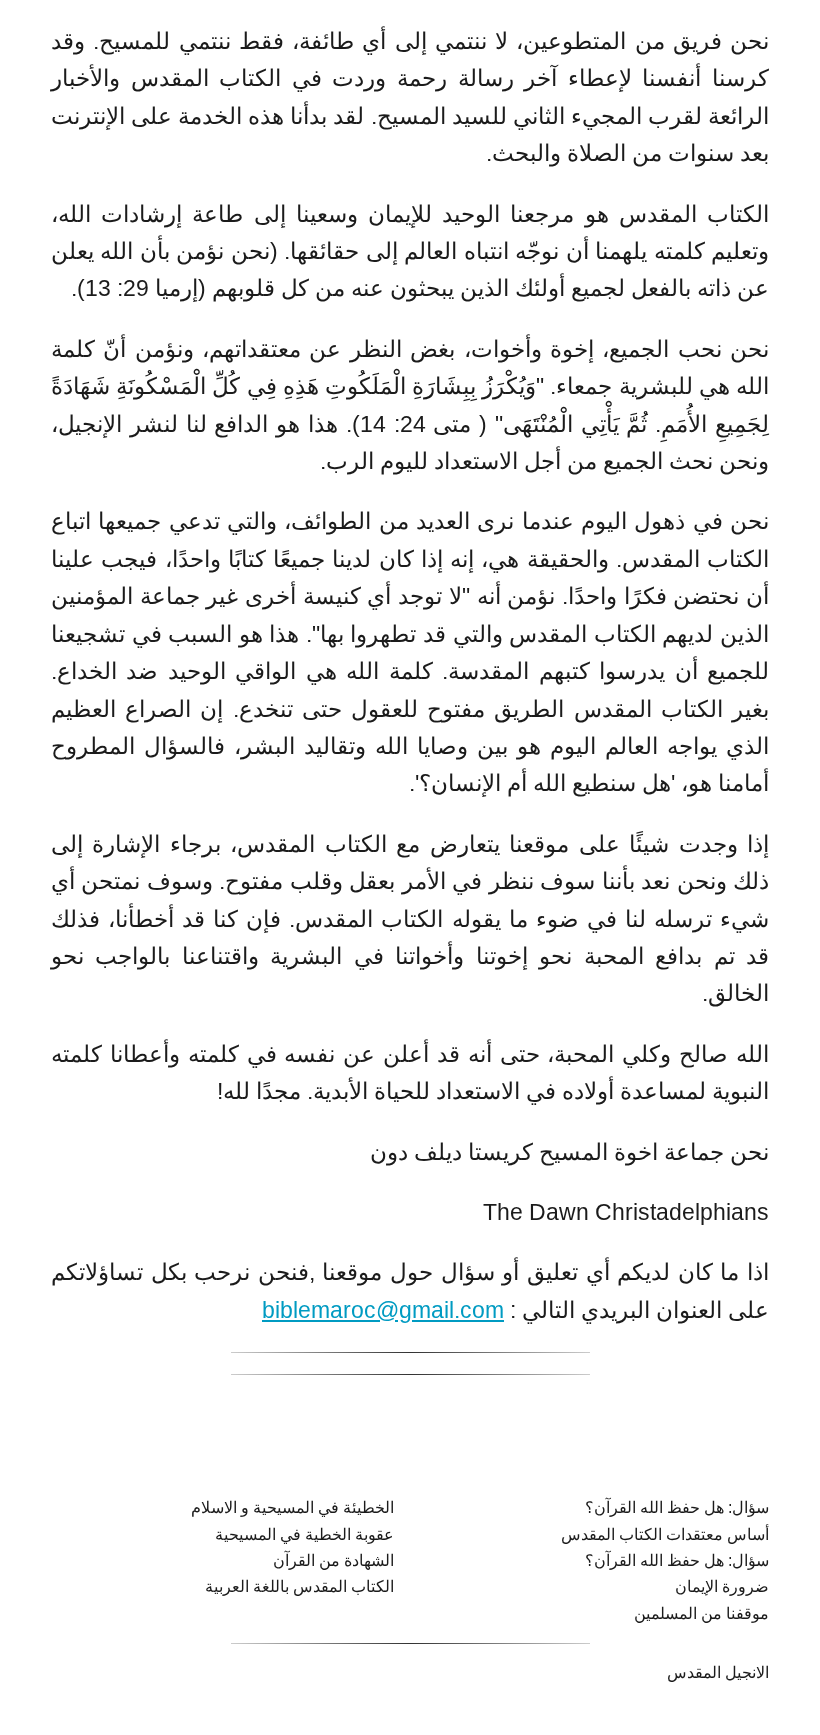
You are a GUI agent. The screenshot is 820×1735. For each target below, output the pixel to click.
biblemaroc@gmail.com (383, 1310)
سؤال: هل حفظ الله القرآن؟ (677, 1507)
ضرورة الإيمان (722, 1586)
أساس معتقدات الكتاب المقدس (665, 1534)
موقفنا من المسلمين (701, 1613)
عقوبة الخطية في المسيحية (304, 1534)
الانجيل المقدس (718, 1672)
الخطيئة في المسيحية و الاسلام (292, 1507)
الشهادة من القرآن (333, 1560)
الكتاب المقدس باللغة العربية (299, 1586)
